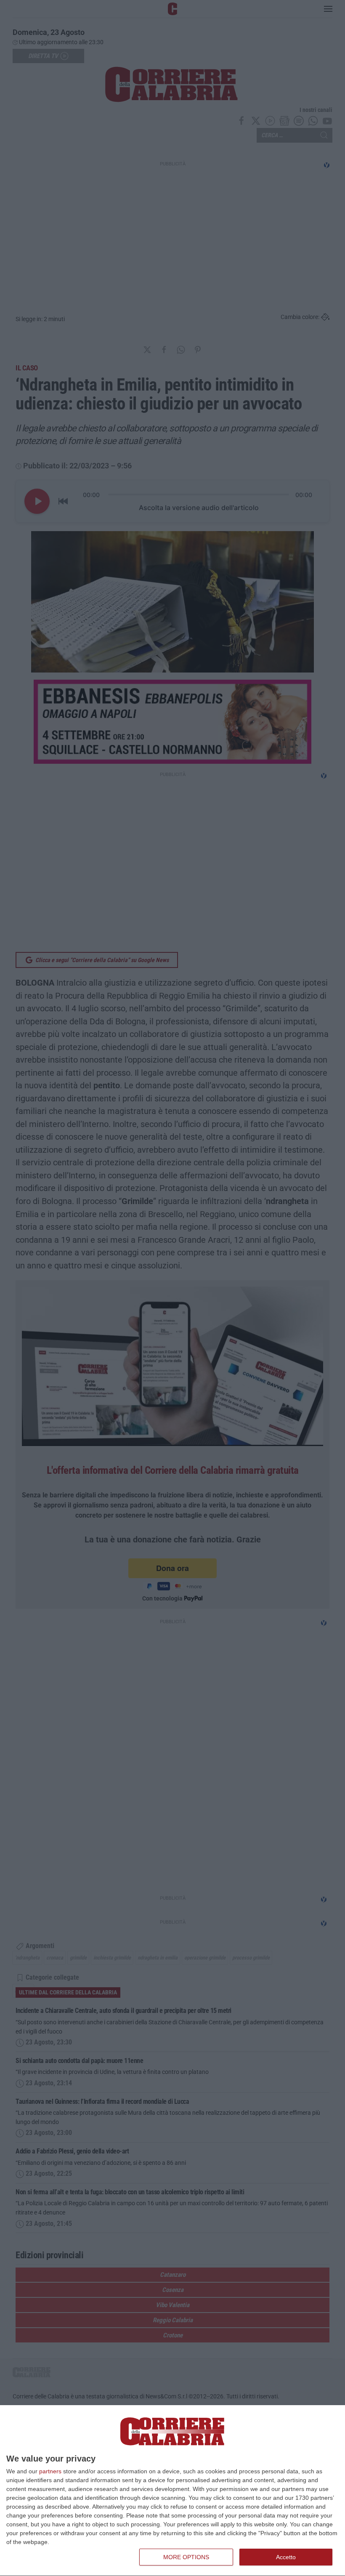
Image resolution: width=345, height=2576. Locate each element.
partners (50, 2471)
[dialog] (172, 2491)
